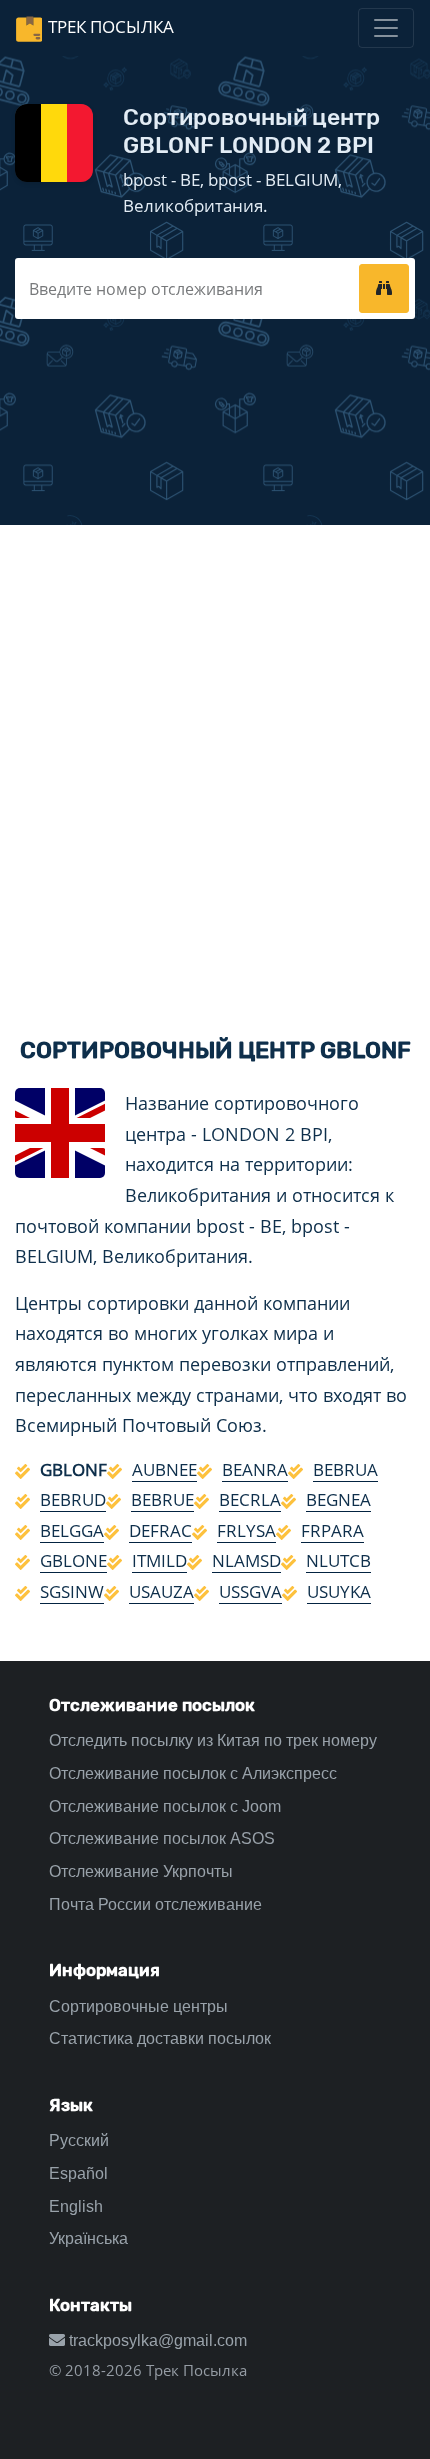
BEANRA (255, 1469)
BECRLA (250, 1499)
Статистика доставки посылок (160, 2038)
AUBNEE (164, 1469)
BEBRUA (345, 1469)
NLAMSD (246, 1560)
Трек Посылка (111, 26)
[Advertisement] (215, 764)
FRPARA (332, 1530)
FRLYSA (246, 1530)
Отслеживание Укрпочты (141, 1871)
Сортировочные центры (138, 2006)
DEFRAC (160, 1530)
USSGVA (250, 1591)
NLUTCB (338, 1560)
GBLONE (73, 1560)
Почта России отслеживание (155, 1904)
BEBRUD (73, 1499)
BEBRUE (162, 1499)
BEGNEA (338, 1499)
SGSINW (72, 1591)
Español (78, 2173)
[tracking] (384, 288)
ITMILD (159, 1560)
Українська (88, 2238)
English (76, 2206)
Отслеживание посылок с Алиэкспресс (193, 1773)
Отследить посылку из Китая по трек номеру (213, 1740)
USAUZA (161, 1591)
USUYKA (339, 1591)
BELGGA (72, 1530)
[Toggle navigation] (386, 28)
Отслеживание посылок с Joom (165, 1806)
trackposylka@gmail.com (156, 2340)
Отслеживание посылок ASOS (162, 1838)
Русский (79, 2140)
